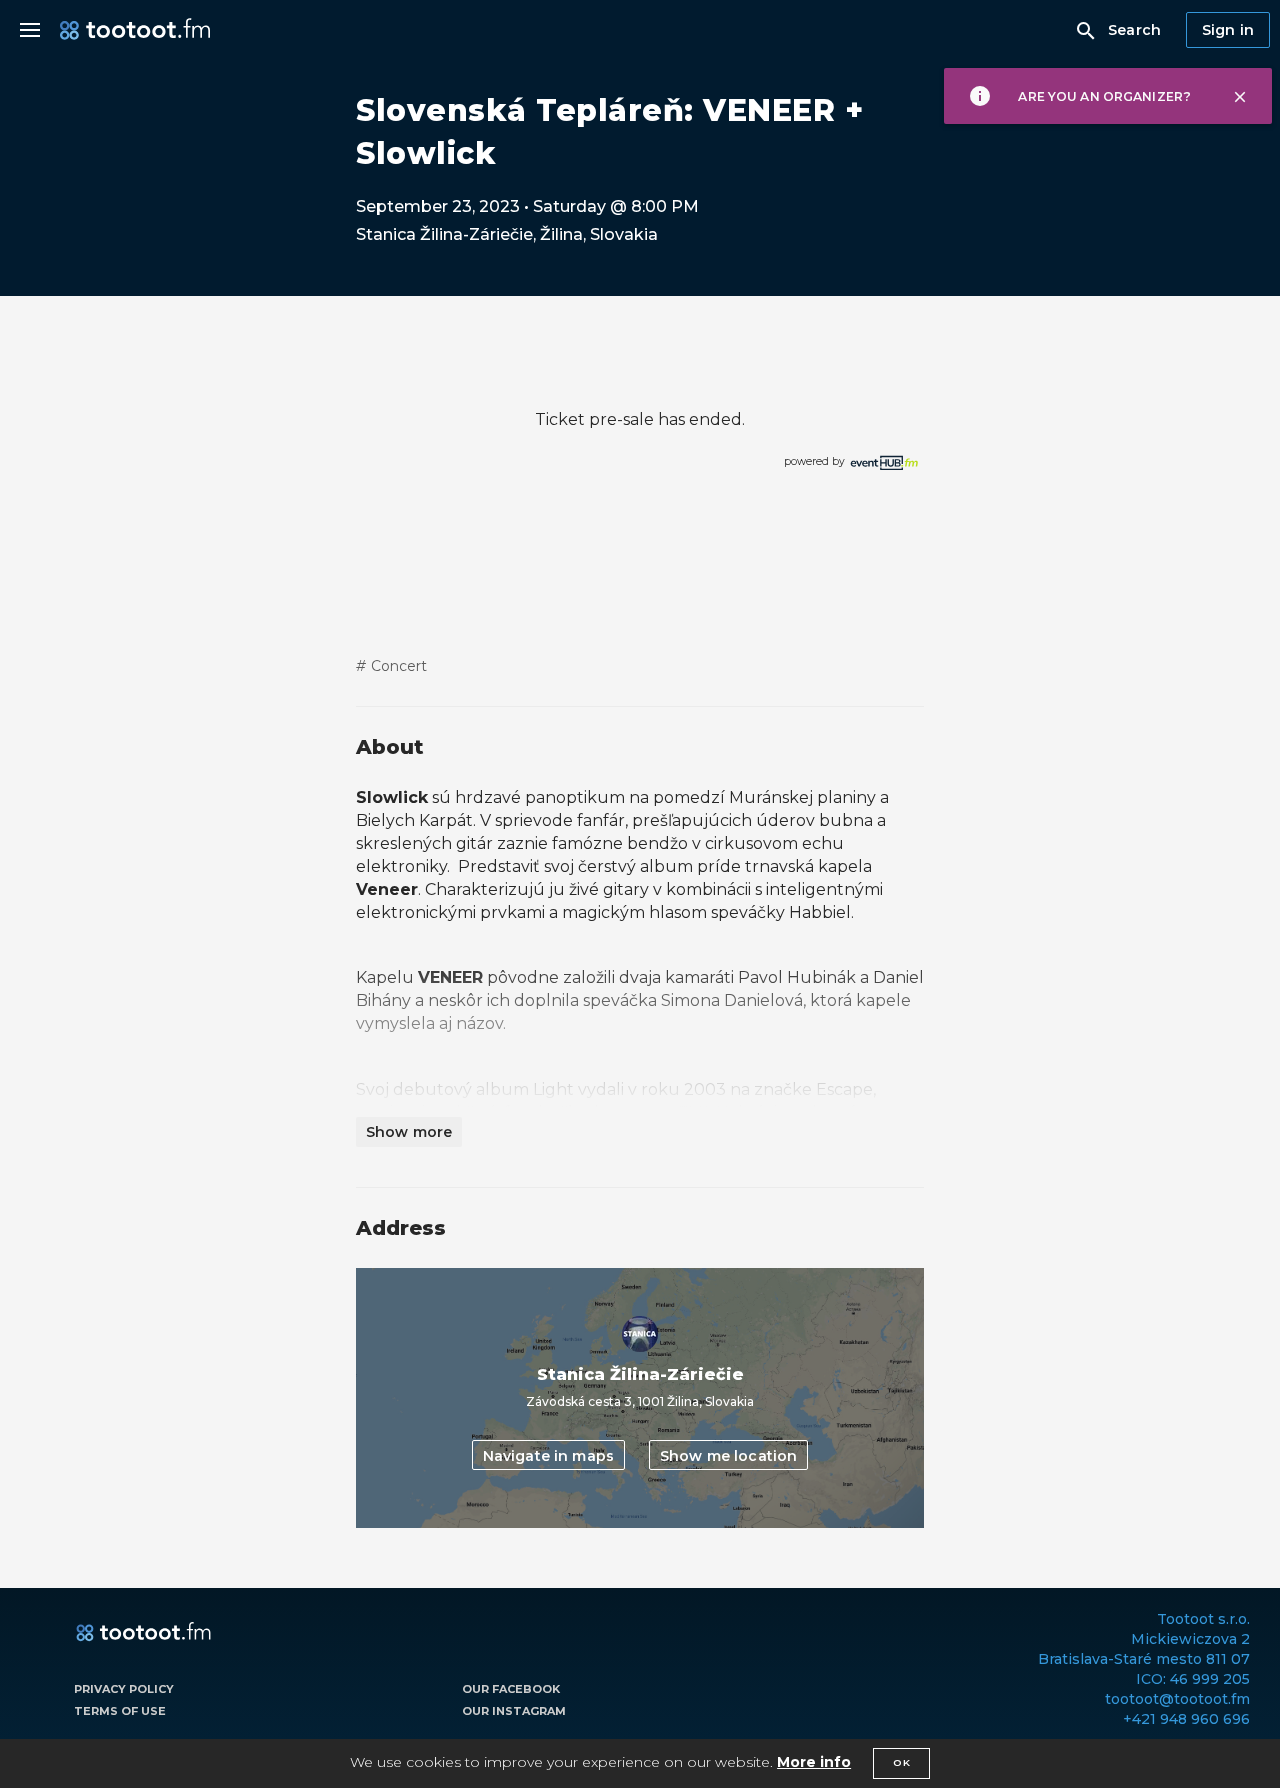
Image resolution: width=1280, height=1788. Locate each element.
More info (814, 1762)
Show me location (728, 1456)
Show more (409, 1132)
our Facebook (511, 1689)
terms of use (120, 1711)
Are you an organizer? (1104, 96)
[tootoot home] (143, 1633)
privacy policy (124, 1689)
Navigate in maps (548, 1456)
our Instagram (514, 1711)
